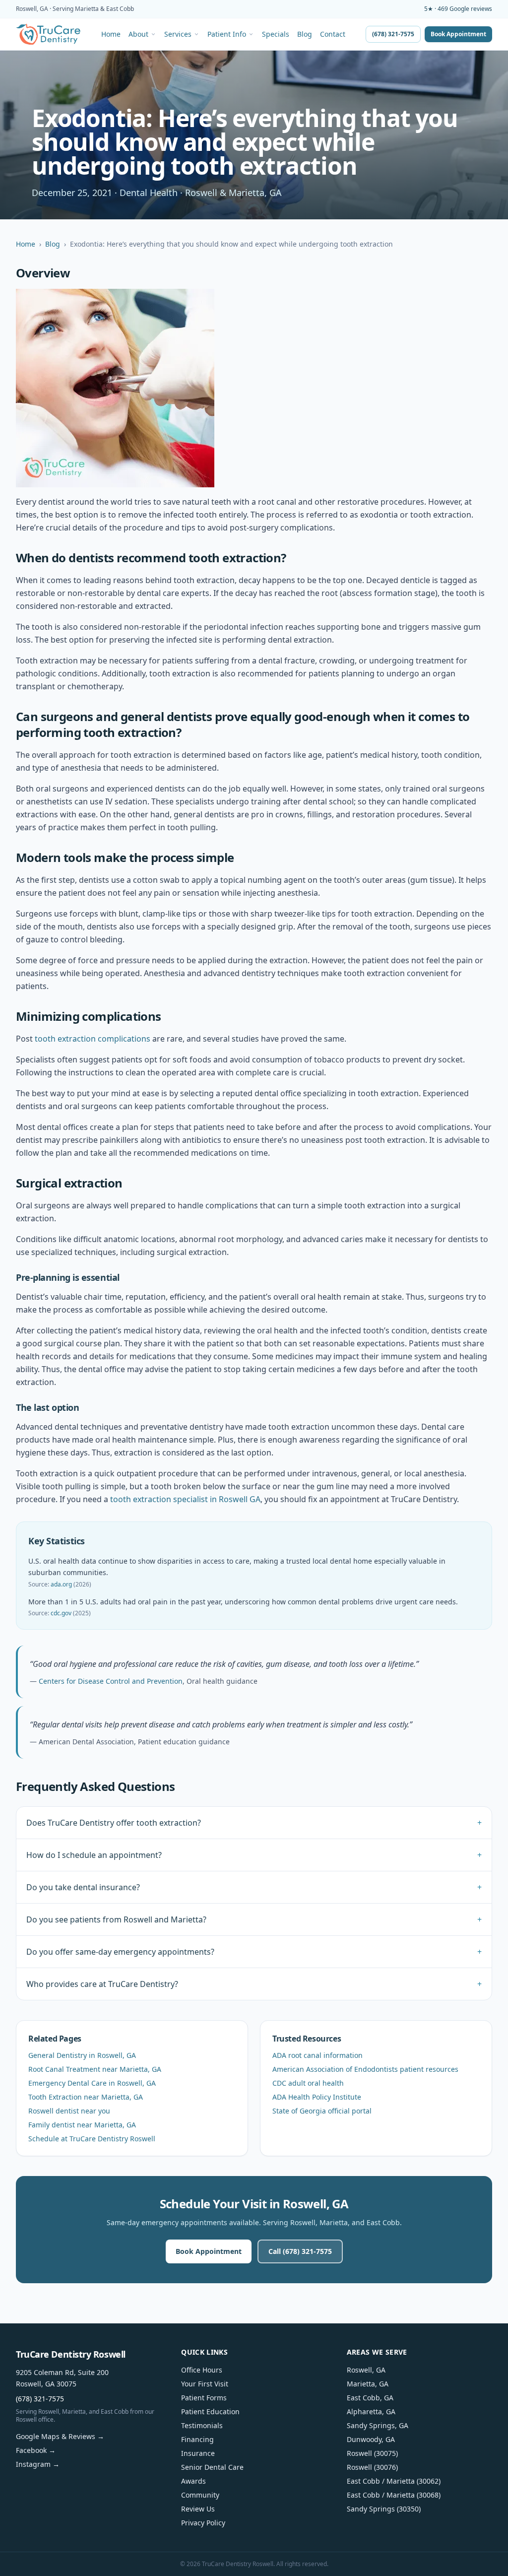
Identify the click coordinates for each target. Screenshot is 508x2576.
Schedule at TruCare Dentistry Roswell (92, 2139)
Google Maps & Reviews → (60, 2436)
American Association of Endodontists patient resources (365, 2069)
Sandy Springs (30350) (384, 2509)
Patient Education (210, 2411)
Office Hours (202, 2370)
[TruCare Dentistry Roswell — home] (48, 34)
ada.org (61, 1584)
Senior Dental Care (212, 2467)
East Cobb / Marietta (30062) (394, 2481)
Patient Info (227, 34)
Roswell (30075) (372, 2453)
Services (178, 34)
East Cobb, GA (370, 2398)
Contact (333, 34)
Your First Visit (205, 2384)
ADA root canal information (317, 2055)
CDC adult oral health (308, 2083)
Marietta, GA (368, 2384)
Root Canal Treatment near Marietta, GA (95, 2069)
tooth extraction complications (93, 1039)
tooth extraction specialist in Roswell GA (185, 1499)
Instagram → (38, 2464)
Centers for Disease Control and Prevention (111, 1681)
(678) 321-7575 (393, 34)
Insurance (198, 2453)
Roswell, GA (366, 2370)
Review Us (198, 2509)
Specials (276, 34)
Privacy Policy (203, 2523)
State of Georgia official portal (322, 2111)
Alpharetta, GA (371, 2411)
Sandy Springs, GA (378, 2425)
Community (200, 2495)
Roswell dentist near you (69, 2111)
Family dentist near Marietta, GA (82, 2125)
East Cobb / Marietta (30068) (394, 2495)
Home (111, 34)
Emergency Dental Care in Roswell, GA (92, 2083)
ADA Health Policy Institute (317, 2097)
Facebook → (36, 2450)
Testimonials (202, 2425)
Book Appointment (458, 34)
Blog (305, 34)
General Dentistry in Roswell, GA (82, 2055)
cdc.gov (61, 1613)
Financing (197, 2439)
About (138, 34)
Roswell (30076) (372, 2467)
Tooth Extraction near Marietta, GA (86, 2097)
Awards (193, 2481)
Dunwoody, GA (371, 2439)
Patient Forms (204, 2398)
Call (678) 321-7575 (300, 2251)
